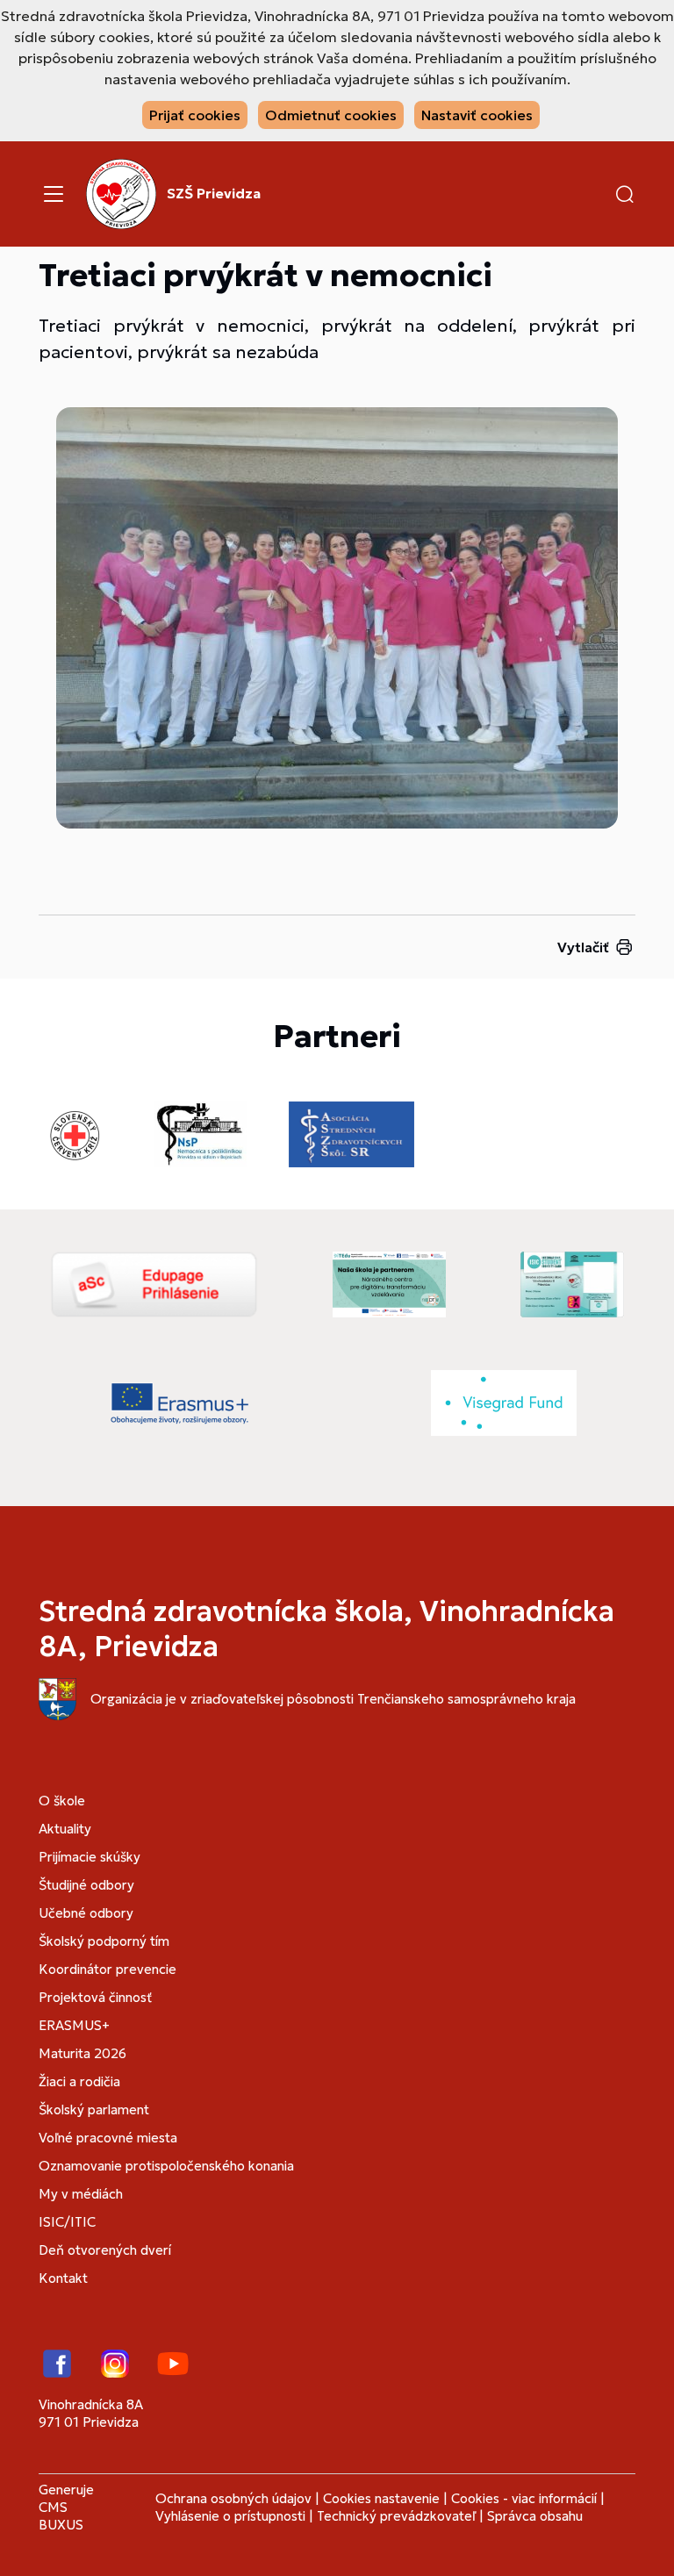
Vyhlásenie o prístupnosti (230, 2516)
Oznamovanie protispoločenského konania (166, 2166)
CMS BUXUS (61, 2516)
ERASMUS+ (74, 2025)
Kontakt (63, 2278)
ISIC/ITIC (67, 2222)
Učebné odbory (86, 1913)
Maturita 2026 (82, 2053)
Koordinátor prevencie (108, 1969)
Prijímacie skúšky (90, 1857)
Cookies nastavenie (381, 2498)
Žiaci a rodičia (79, 2081)
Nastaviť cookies (477, 115)
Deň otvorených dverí (105, 2250)
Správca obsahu (535, 2516)
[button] (625, 194)
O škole (62, 1801)
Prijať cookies (195, 115)
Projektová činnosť (95, 1997)
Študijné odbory (86, 1885)
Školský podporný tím (104, 1941)
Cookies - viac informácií (524, 2498)
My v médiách (81, 2194)
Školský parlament (94, 2110)
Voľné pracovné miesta (108, 2138)
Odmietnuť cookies (331, 115)
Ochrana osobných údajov (233, 2498)
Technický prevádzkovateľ (396, 2516)
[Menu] (54, 194)
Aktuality (65, 1829)
